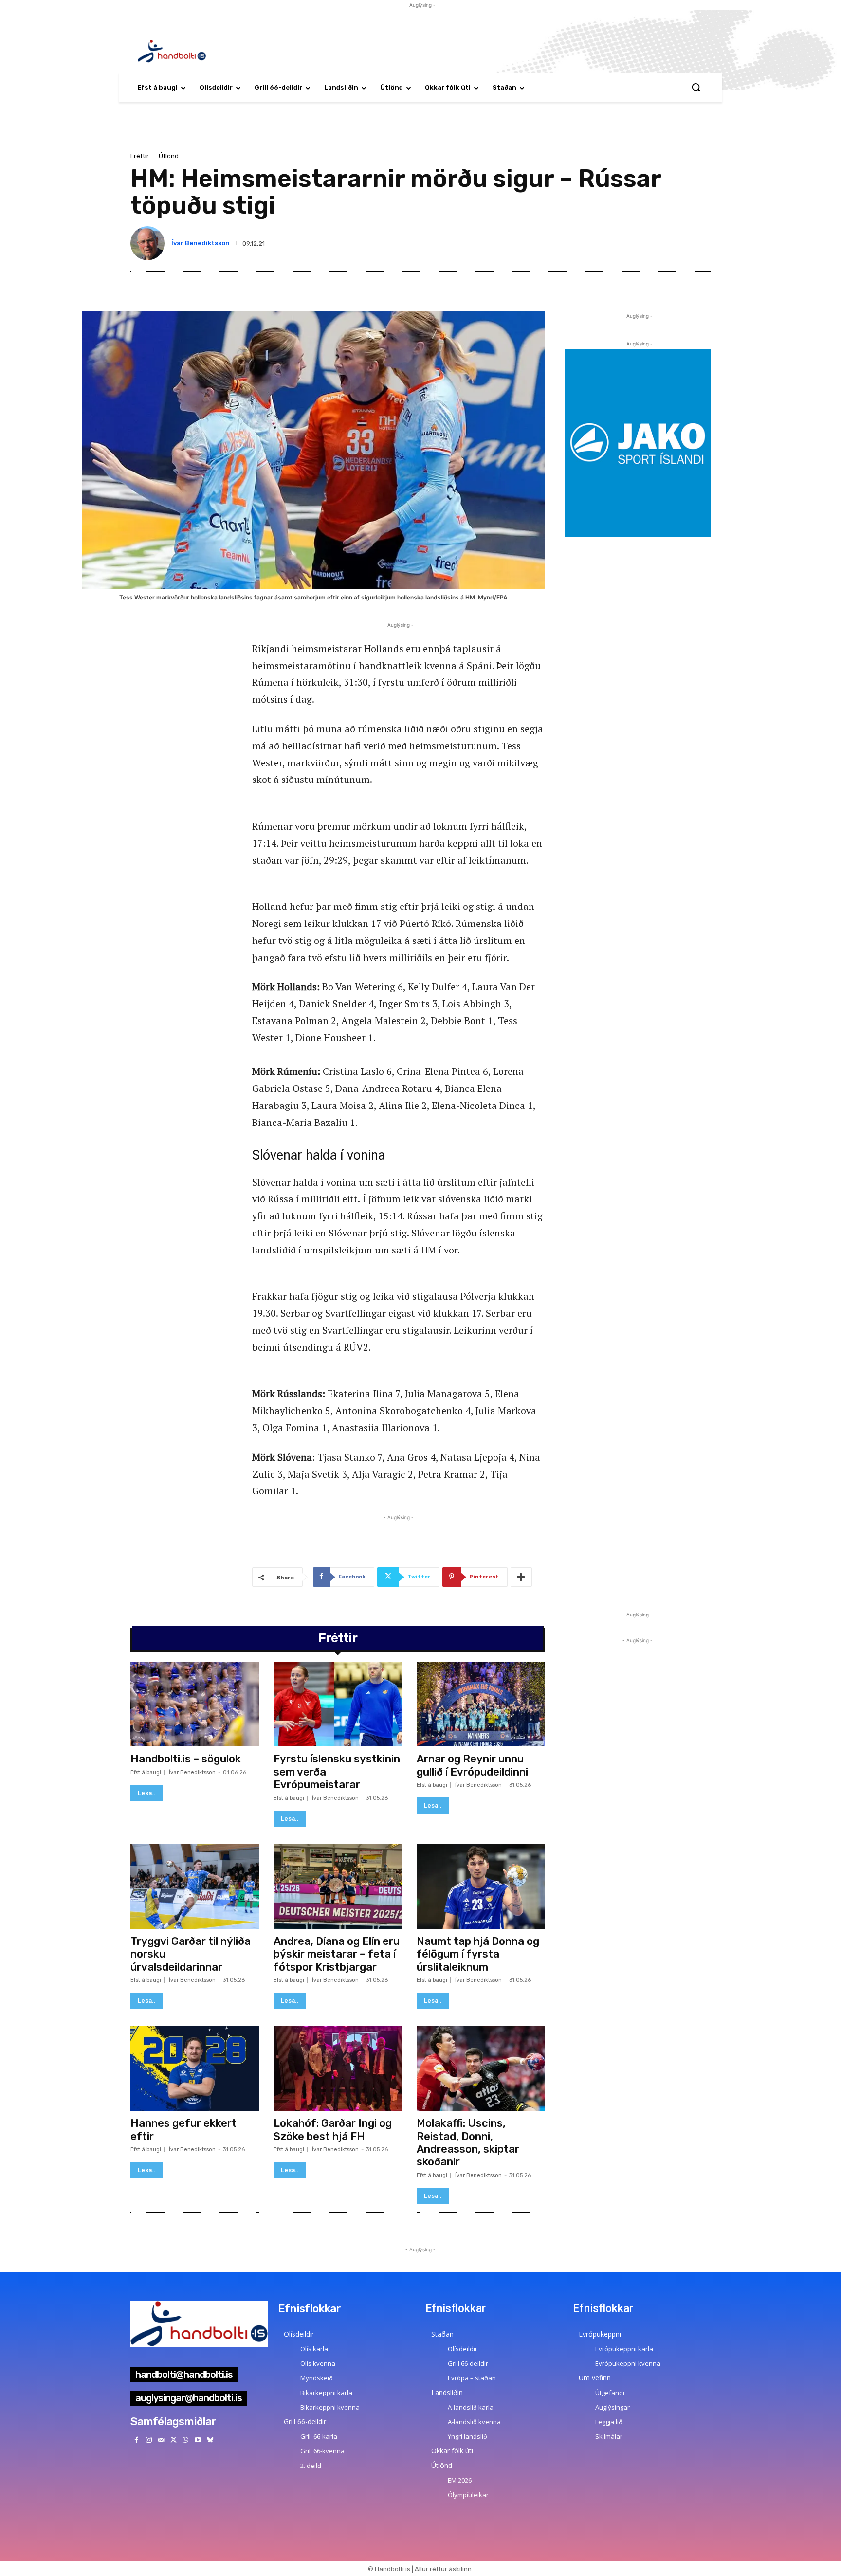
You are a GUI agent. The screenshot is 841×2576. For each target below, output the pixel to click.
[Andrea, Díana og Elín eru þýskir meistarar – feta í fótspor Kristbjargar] (338, 1887)
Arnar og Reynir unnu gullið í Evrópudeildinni (472, 1765)
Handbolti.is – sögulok (186, 1759)
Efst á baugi (146, 1772)
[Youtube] (198, 2440)
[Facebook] (137, 2440)
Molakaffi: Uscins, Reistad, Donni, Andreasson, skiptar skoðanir (468, 2142)
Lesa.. (147, 1793)
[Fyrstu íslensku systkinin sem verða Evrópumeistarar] (338, 1704)
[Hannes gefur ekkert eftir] (195, 2068)
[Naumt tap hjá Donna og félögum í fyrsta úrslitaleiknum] (481, 1887)
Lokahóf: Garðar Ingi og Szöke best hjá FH (333, 2130)
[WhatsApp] (186, 2440)
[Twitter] (174, 2440)
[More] (521, 1577)
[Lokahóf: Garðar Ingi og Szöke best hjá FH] (338, 2068)
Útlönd (169, 156)
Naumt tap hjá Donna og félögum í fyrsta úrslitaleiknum (478, 1954)
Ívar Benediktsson (201, 243)
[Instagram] (149, 2440)
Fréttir (140, 156)
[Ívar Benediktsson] (149, 243)
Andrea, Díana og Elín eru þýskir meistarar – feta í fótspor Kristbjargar (337, 1954)
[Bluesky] (210, 2440)
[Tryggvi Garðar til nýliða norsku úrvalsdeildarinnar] (195, 1887)
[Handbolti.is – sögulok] (195, 1704)
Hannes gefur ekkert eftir (183, 2130)
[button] (696, 87)
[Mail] (161, 2440)
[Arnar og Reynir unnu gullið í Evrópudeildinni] (481, 1704)
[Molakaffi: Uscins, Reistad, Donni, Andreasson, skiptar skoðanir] (481, 2068)
